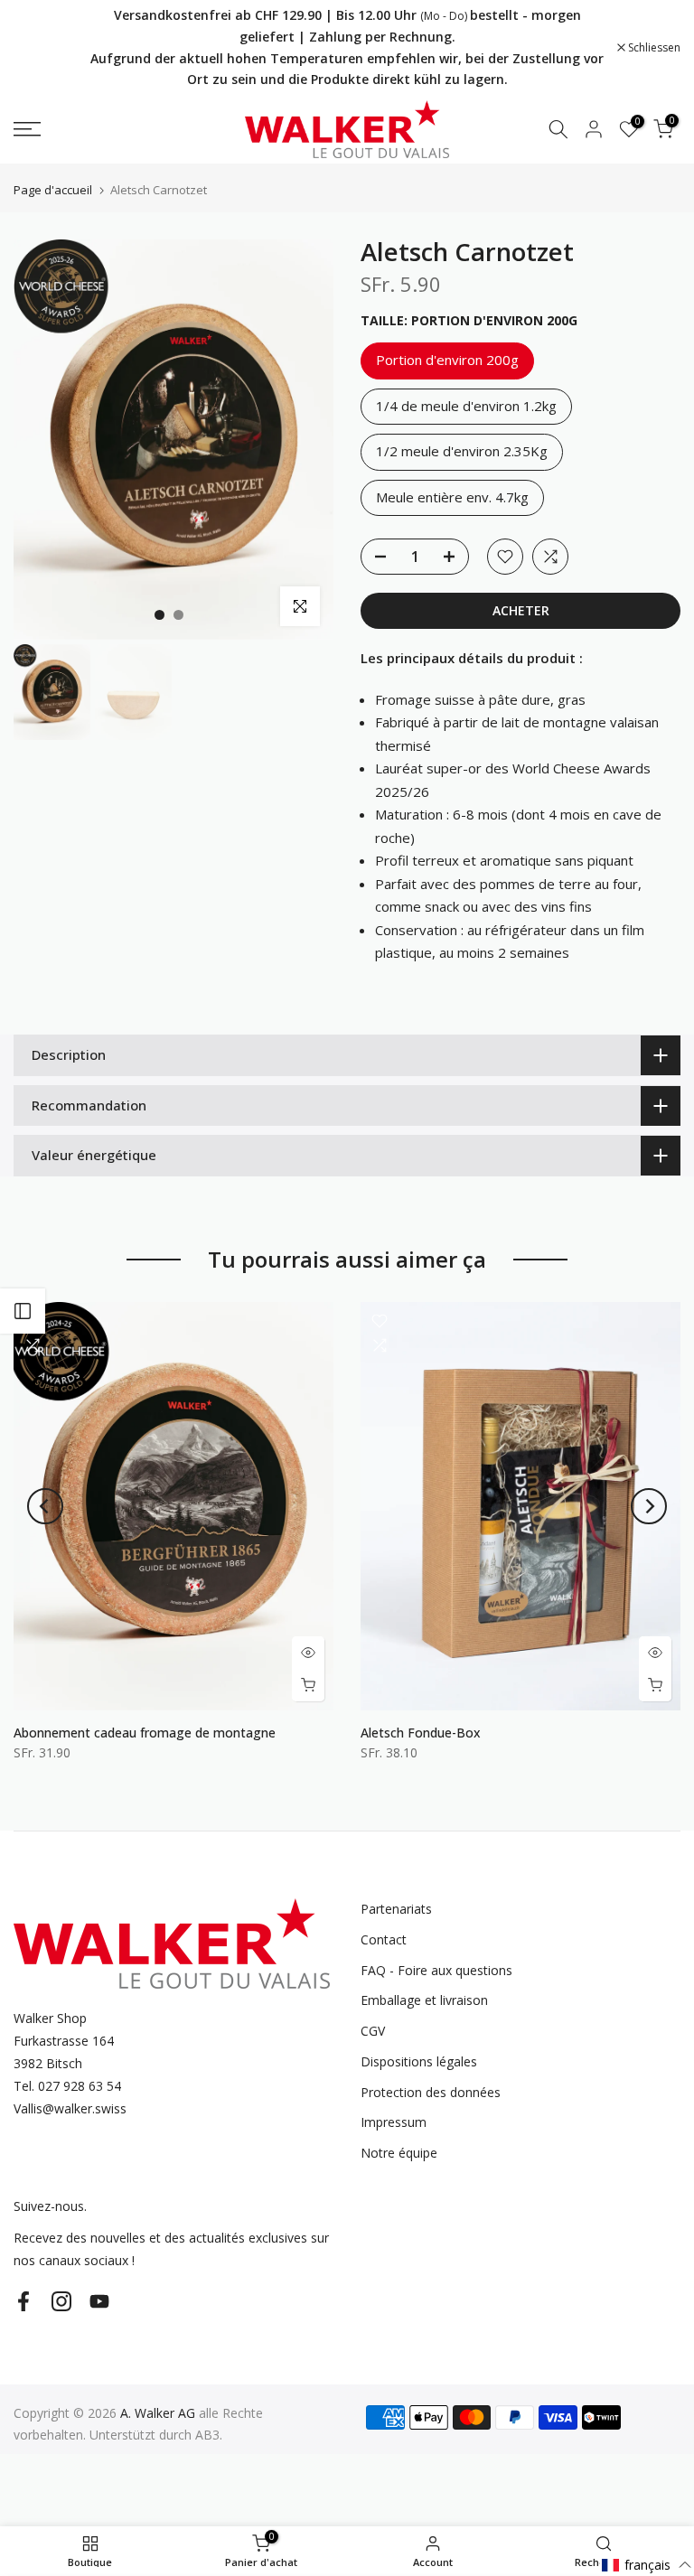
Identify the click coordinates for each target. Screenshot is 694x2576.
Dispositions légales (419, 2061)
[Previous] (45, 1506)
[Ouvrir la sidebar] (23, 1311)
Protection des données (431, 2092)
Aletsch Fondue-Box (421, 1733)
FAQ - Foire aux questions (436, 1970)
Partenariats (396, 1909)
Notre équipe (399, 2153)
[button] (647, 2565)
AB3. (209, 2435)
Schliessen (49, 48)
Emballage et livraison (424, 2000)
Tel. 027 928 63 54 (67, 2086)
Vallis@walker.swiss (70, 2108)
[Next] (649, 1506)
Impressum (394, 2122)
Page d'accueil (53, 190)
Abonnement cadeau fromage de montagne (145, 1733)
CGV (373, 2031)
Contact (384, 1939)
